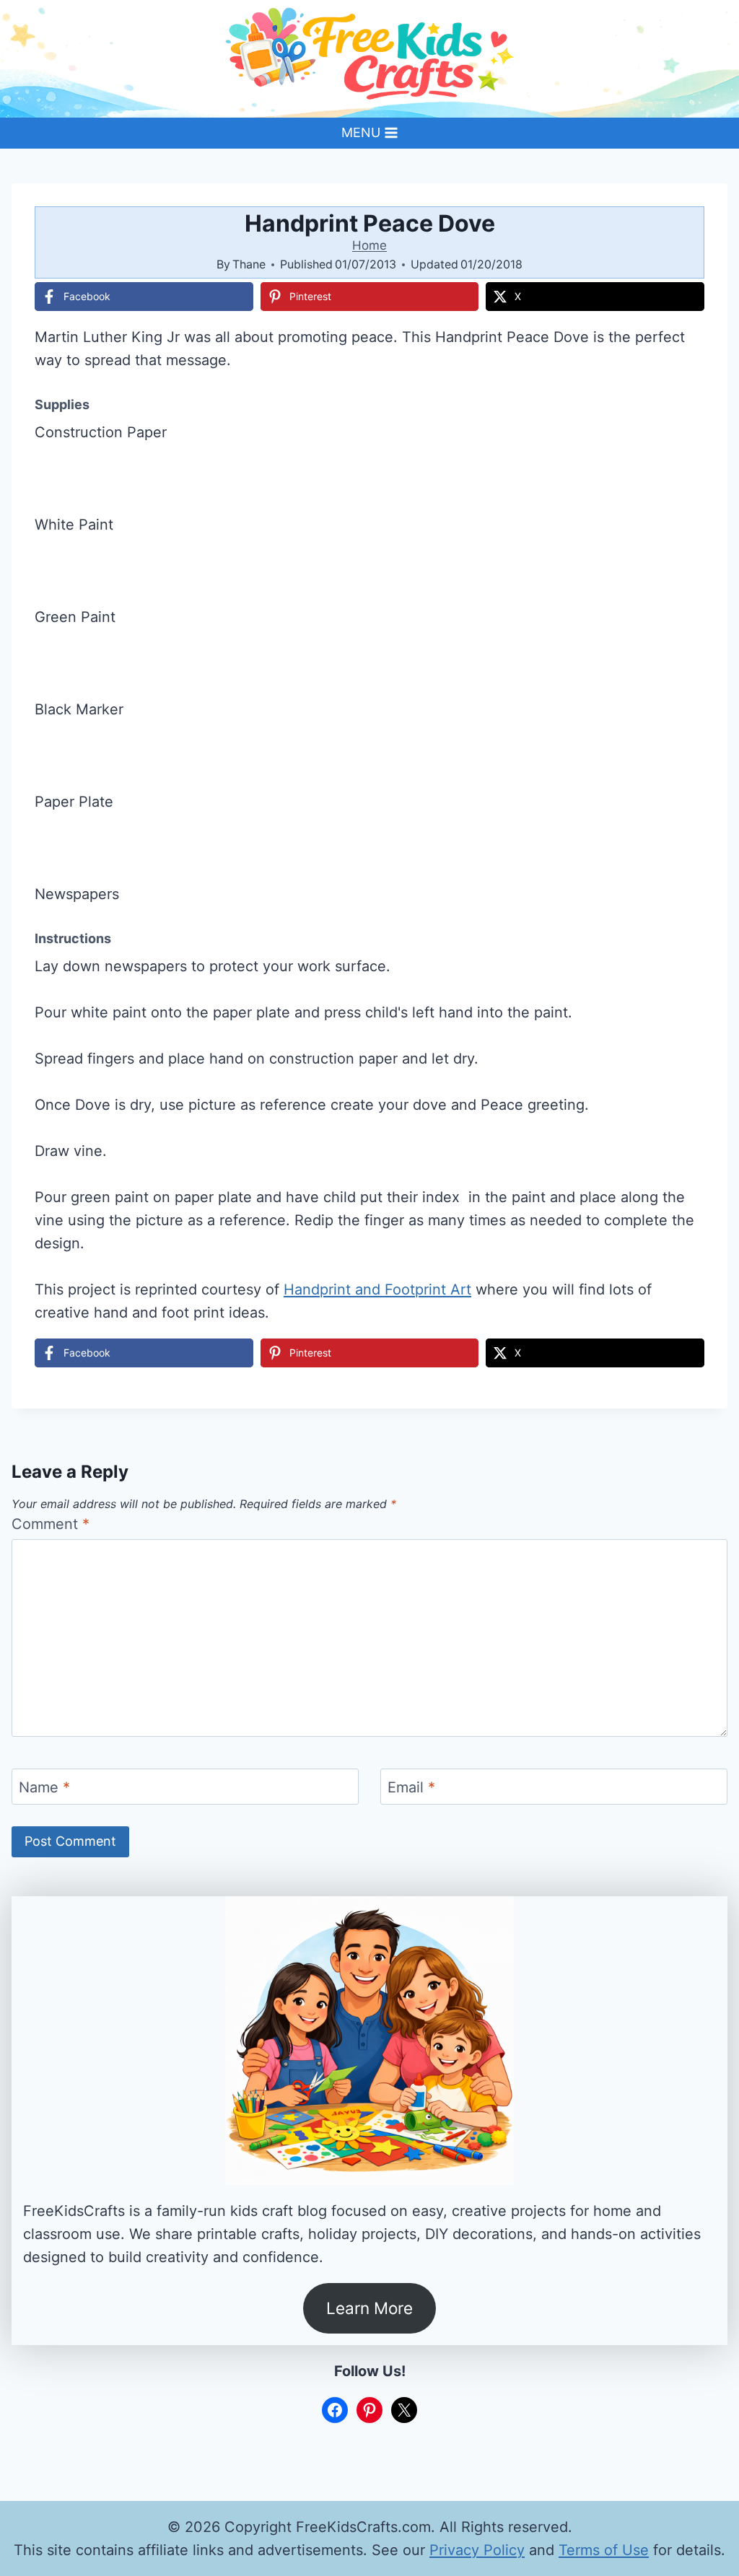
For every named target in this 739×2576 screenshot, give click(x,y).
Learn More (369, 2308)
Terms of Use (604, 2550)
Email (411, 1787)
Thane (249, 264)
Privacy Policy (477, 2550)
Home (369, 245)
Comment (51, 1524)
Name (44, 1787)
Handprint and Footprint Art (377, 1289)
